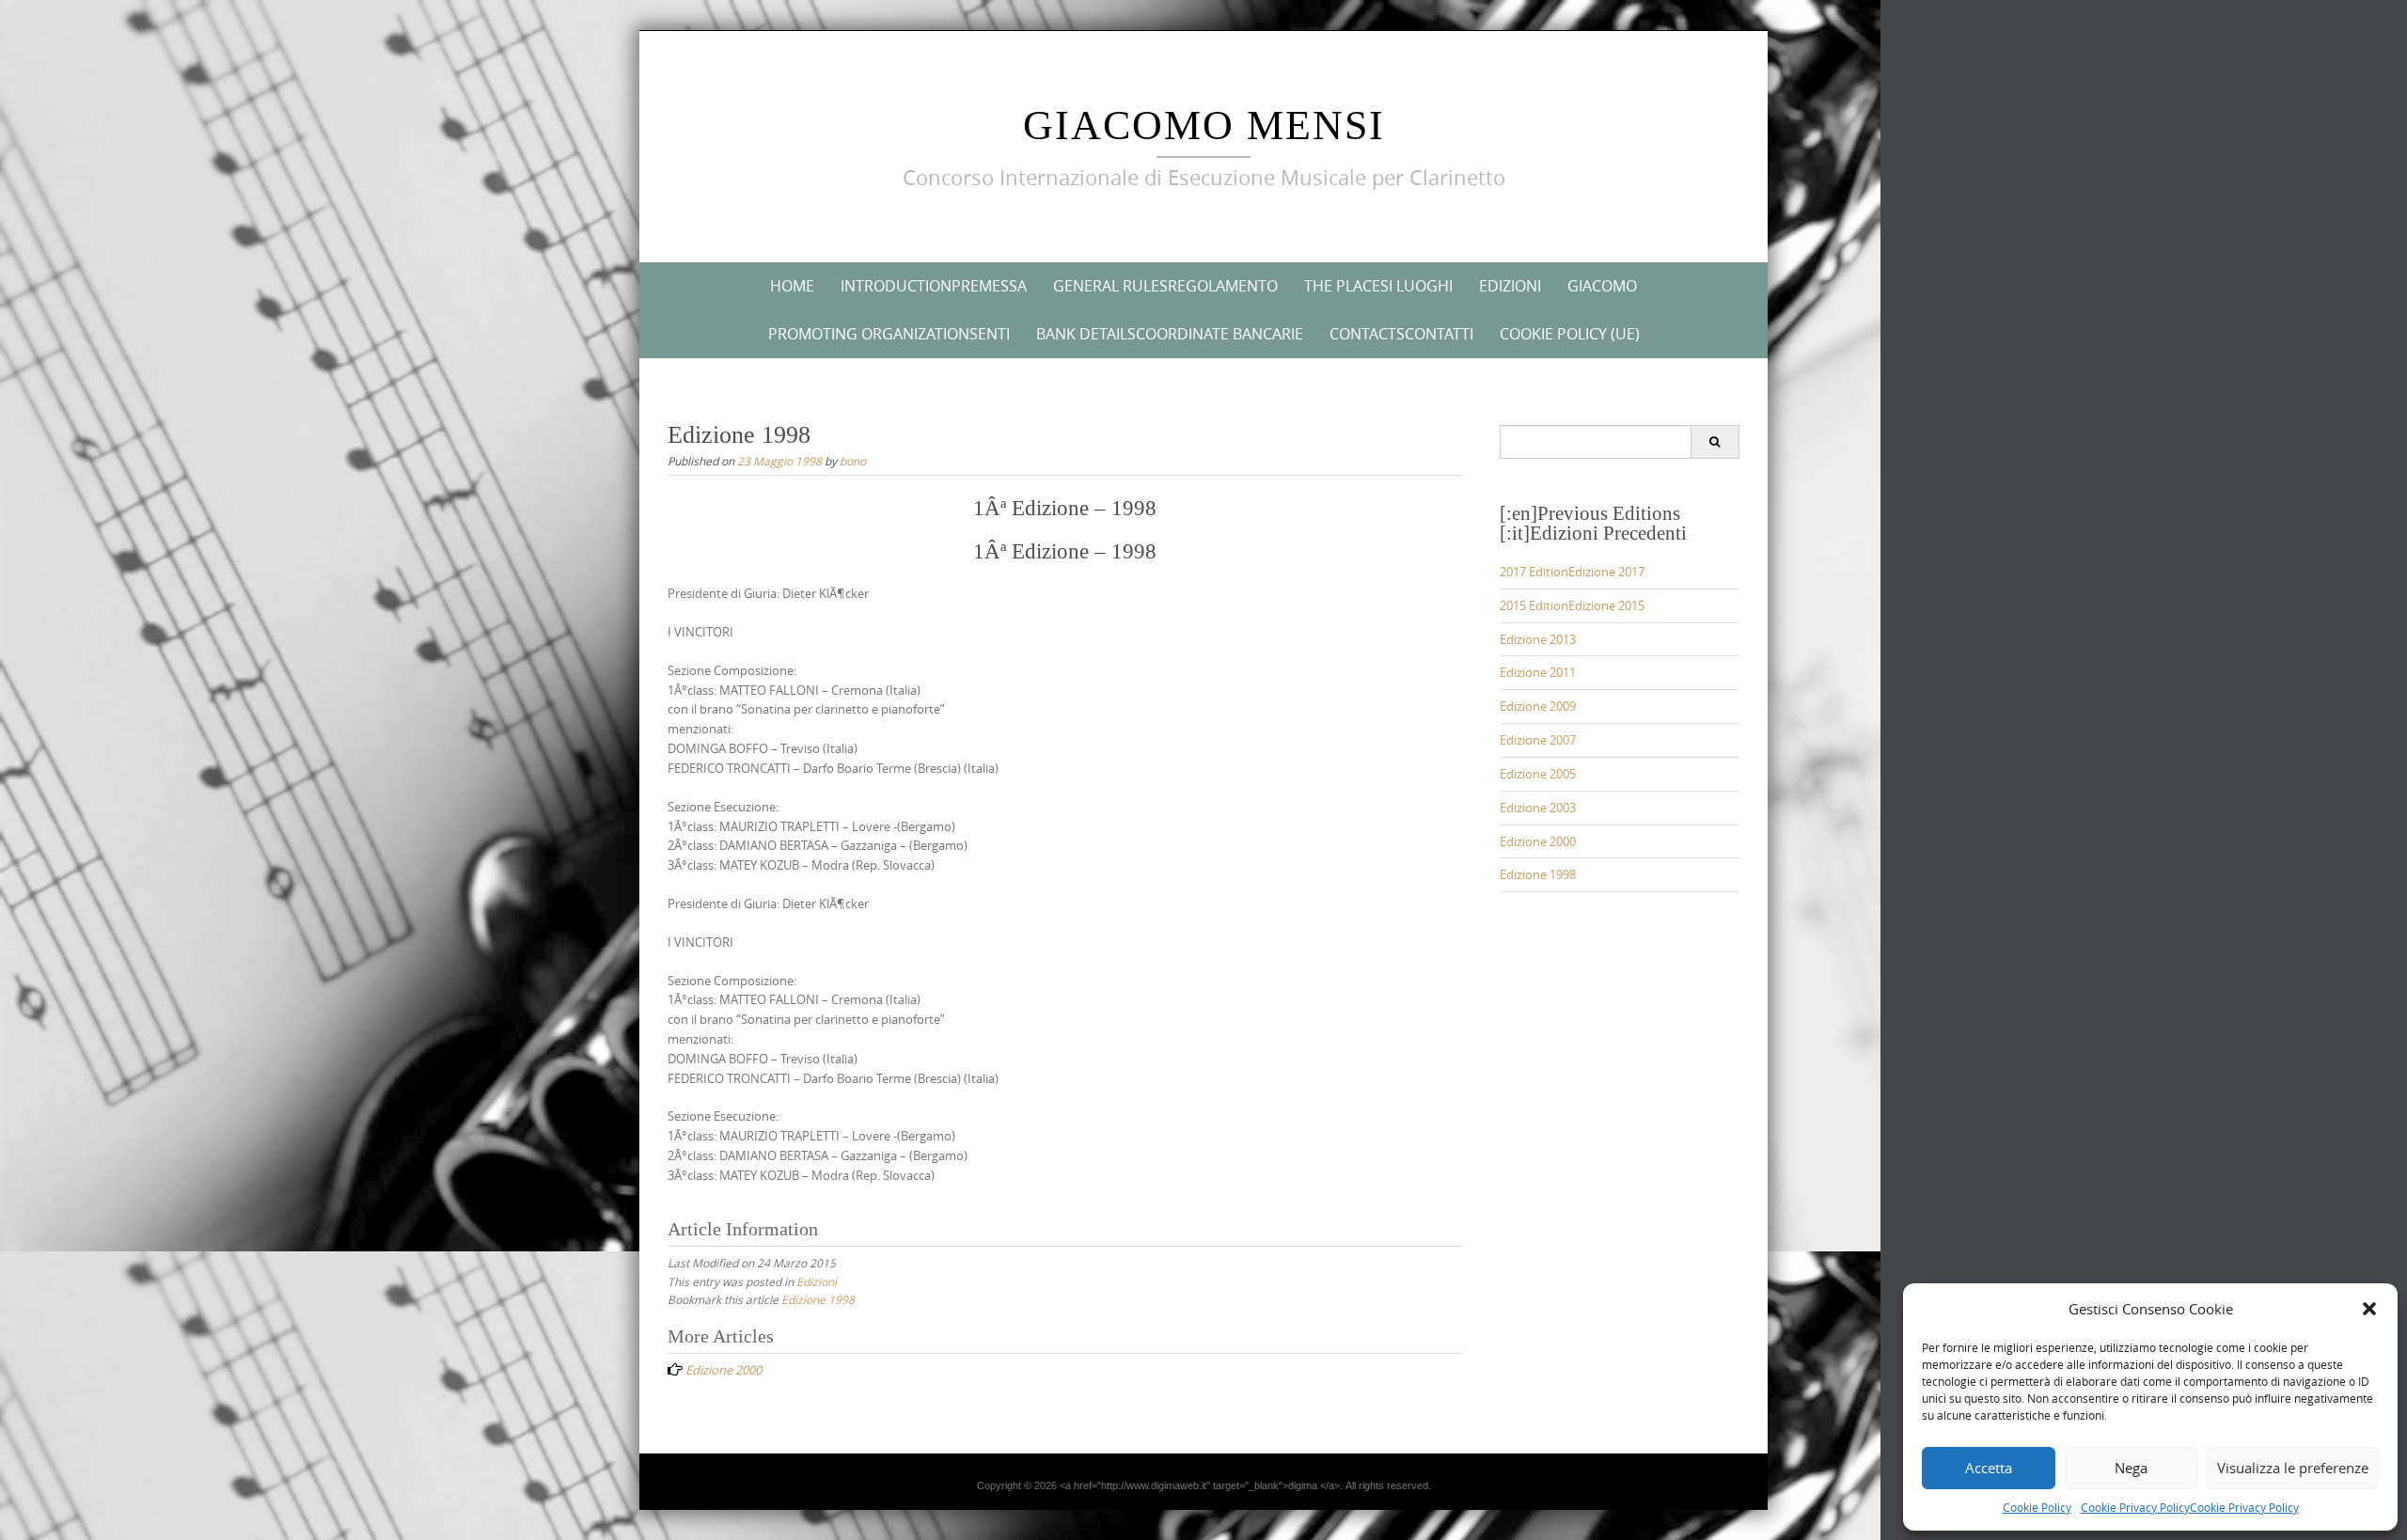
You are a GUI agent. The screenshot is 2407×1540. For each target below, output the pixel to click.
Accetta (1989, 1468)
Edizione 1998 (818, 1299)
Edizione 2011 (1538, 672)
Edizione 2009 (1538, 706)
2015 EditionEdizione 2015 (1572, 605)
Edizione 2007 (1538, 740)
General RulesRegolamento (1165, 286)
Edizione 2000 (1538, 841)
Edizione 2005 (1538, 774)
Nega (2131, 1468)
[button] (2369, 1309)
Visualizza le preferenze (2293, 1468)
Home (792, 286)
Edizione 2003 (1538, 808)
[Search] (1715, 442)
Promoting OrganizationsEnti (889, 334)
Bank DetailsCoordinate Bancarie (1170, 334)
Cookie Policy (2037, 1507)
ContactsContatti (1401, 334)
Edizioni (1510, 286)
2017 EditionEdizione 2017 (1572, 572)
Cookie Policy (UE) (1570, 334)
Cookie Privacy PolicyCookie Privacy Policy (2190, 1507)
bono (853, 461)
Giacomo (1602, 286)
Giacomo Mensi (1204, 126)
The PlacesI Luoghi (1378, 286)
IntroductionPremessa (934, 286)
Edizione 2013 (1538, 639)
